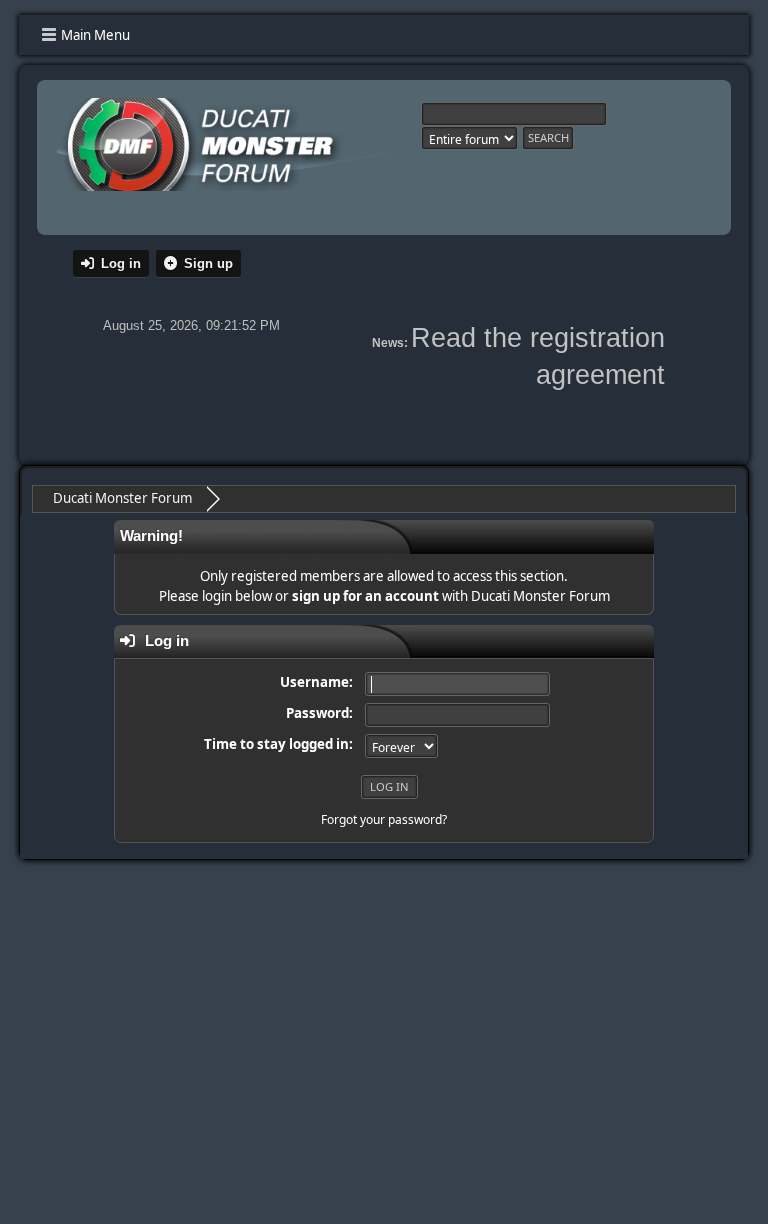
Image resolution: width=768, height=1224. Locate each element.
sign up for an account (365, 596)
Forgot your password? (384, 819)
